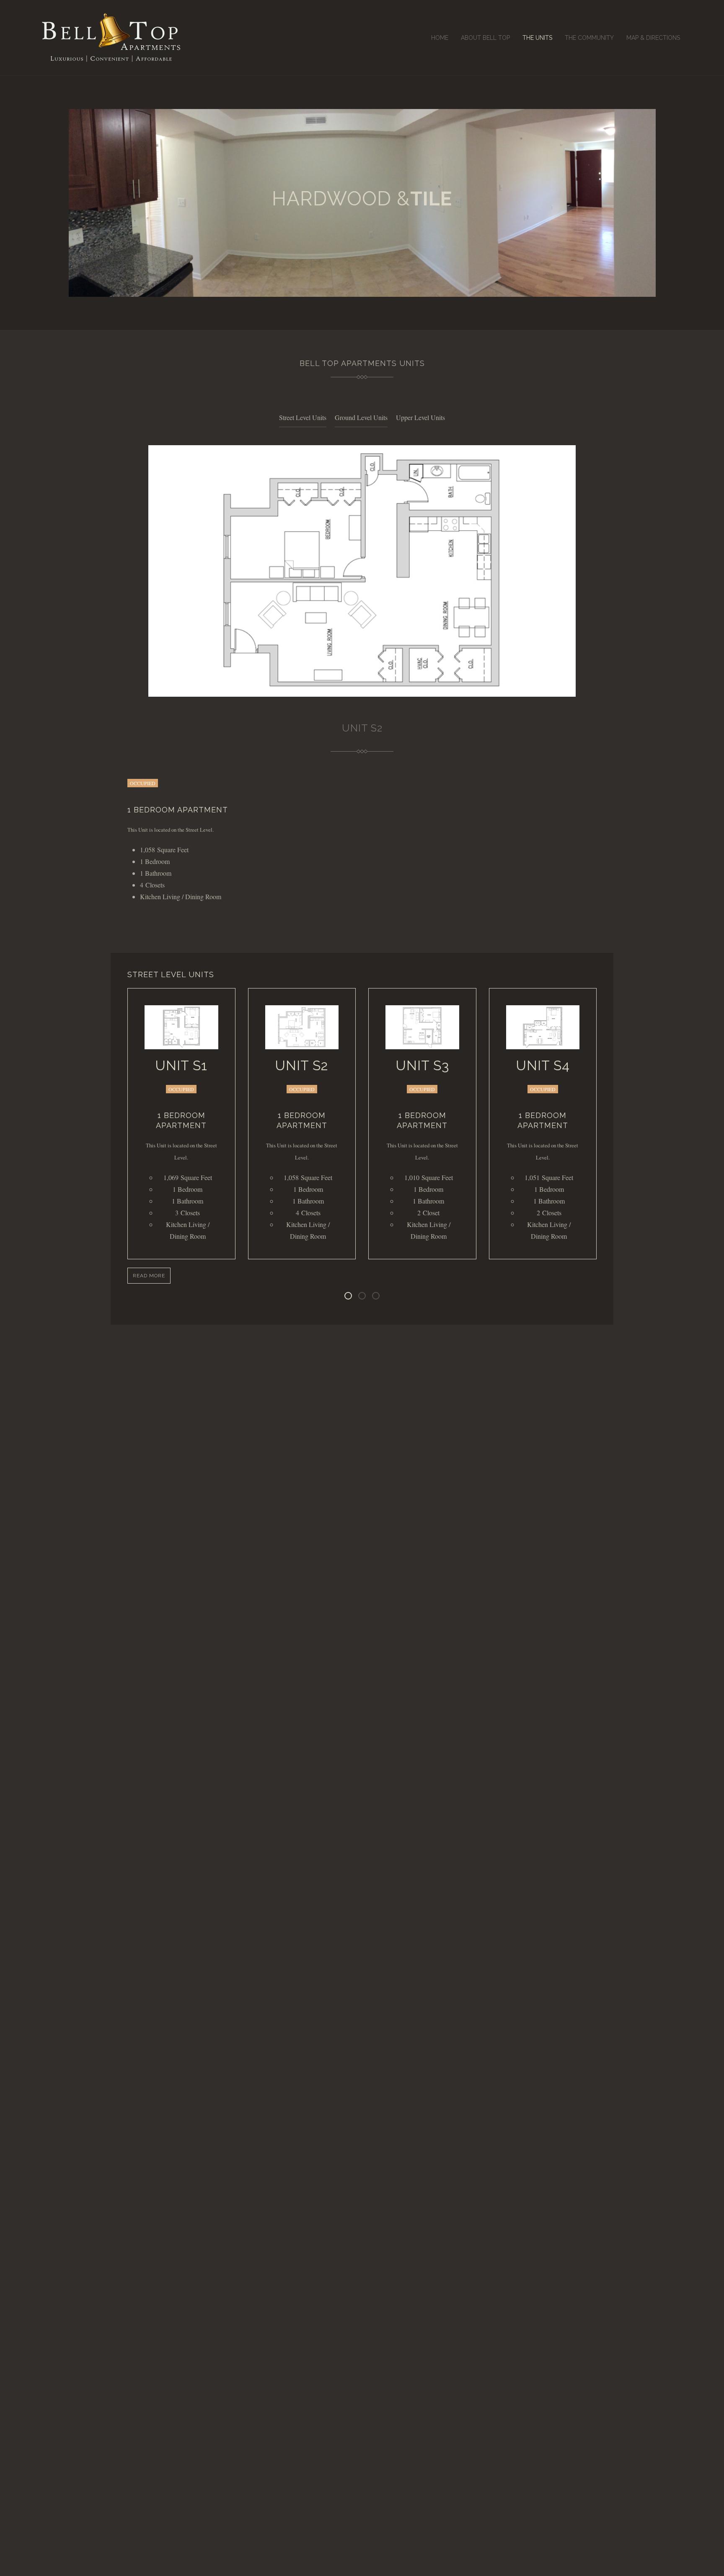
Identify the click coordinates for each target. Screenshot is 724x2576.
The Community (589, 38)
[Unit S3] (422, 1027)
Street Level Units (303, 417)
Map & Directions (653, 38)
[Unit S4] (543, 1027)
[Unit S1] (181, 1027)
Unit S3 (422, 1065)
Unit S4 (543, 1065)
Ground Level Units (361, 417)
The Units (537, 38)
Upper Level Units (420, 417)
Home (440, 38)
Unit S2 (302, 1065)
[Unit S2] (302, 1027)
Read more (149, 1276)
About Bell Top (485, 38)
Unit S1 (181, 1065)
